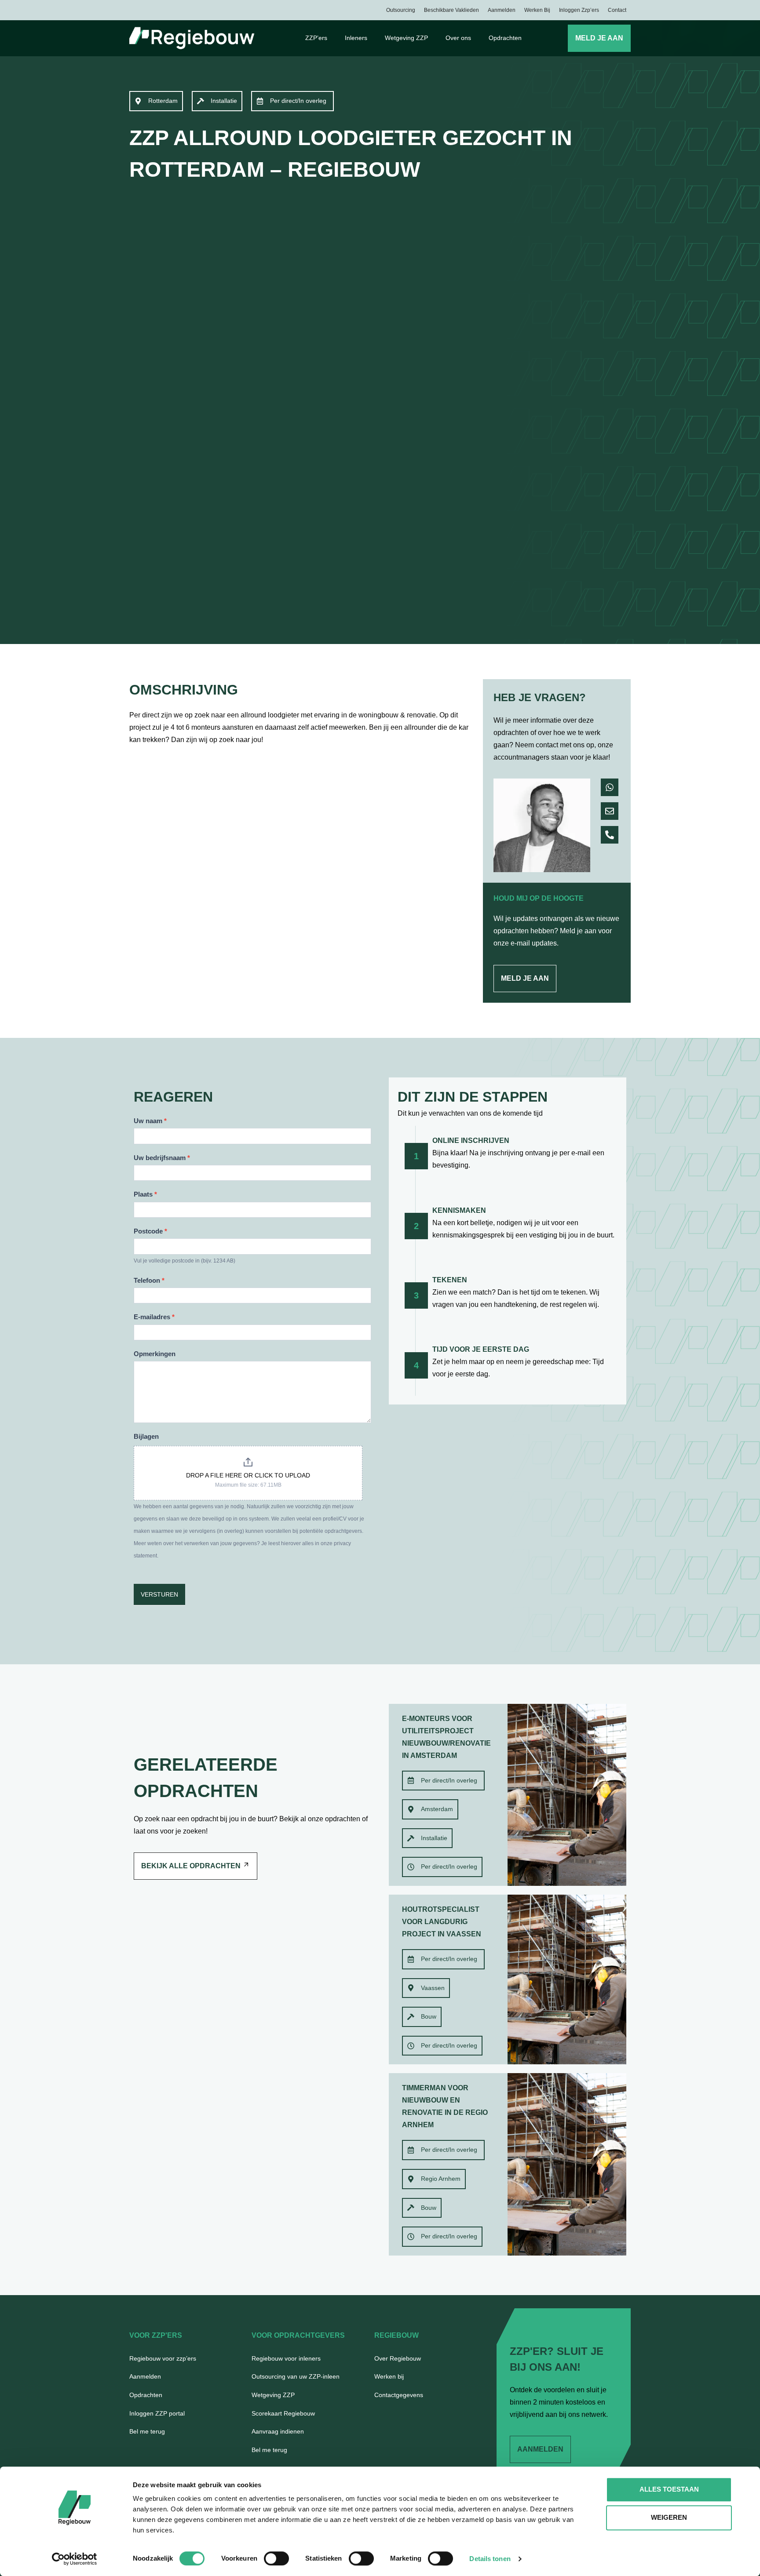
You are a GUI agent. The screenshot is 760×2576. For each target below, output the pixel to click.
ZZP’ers (316, 38)
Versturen (159, 1594)
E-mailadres (154, 1317)
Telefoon (149, 1280)
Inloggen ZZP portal (157, 2413)
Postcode (150, 1231)
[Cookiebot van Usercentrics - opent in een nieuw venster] (75, 2559)
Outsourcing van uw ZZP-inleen (296, 2376)
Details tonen (490, 2559)
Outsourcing (401, 10)
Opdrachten (505, 38)
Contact (617, 10)
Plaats (145, 1194)
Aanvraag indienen (278, 2431)
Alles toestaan (669, 2489)
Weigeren (669, 2517)
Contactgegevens (399, 2395)
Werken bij (537, 10)
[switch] (276, 2558)
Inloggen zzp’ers (579, 10)
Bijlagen (146, 1436)
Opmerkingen (155, 1354)
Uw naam (150, 1121)
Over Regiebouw (398, 2358)
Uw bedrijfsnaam (162, 1158)
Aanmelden (502, 10)
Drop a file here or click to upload (248, 1475)
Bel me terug (147, 2431)
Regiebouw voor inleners (286, 2358)
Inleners (356, 38)
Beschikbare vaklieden (451, 10)
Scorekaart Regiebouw (283, 2413)
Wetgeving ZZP (406, 38)
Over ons (458, 38)
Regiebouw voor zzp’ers (163, 2358)
